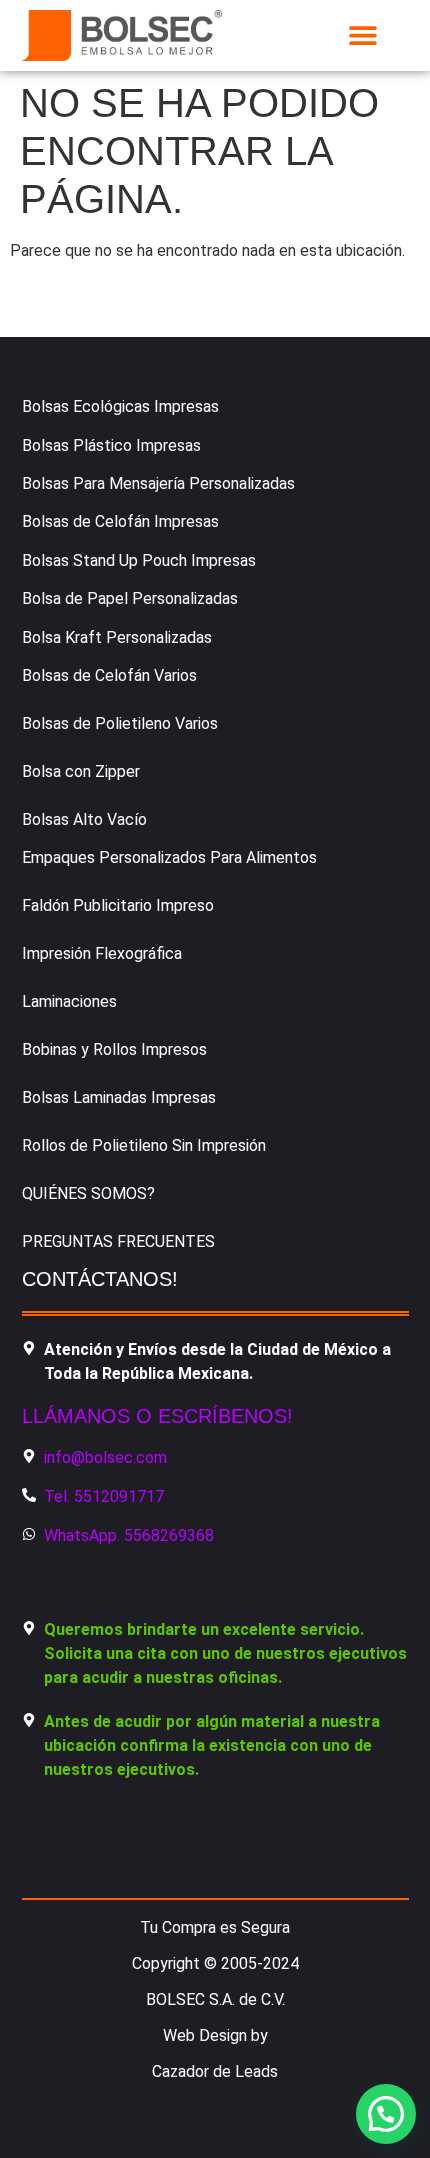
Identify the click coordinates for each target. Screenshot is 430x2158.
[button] (363, 35)
